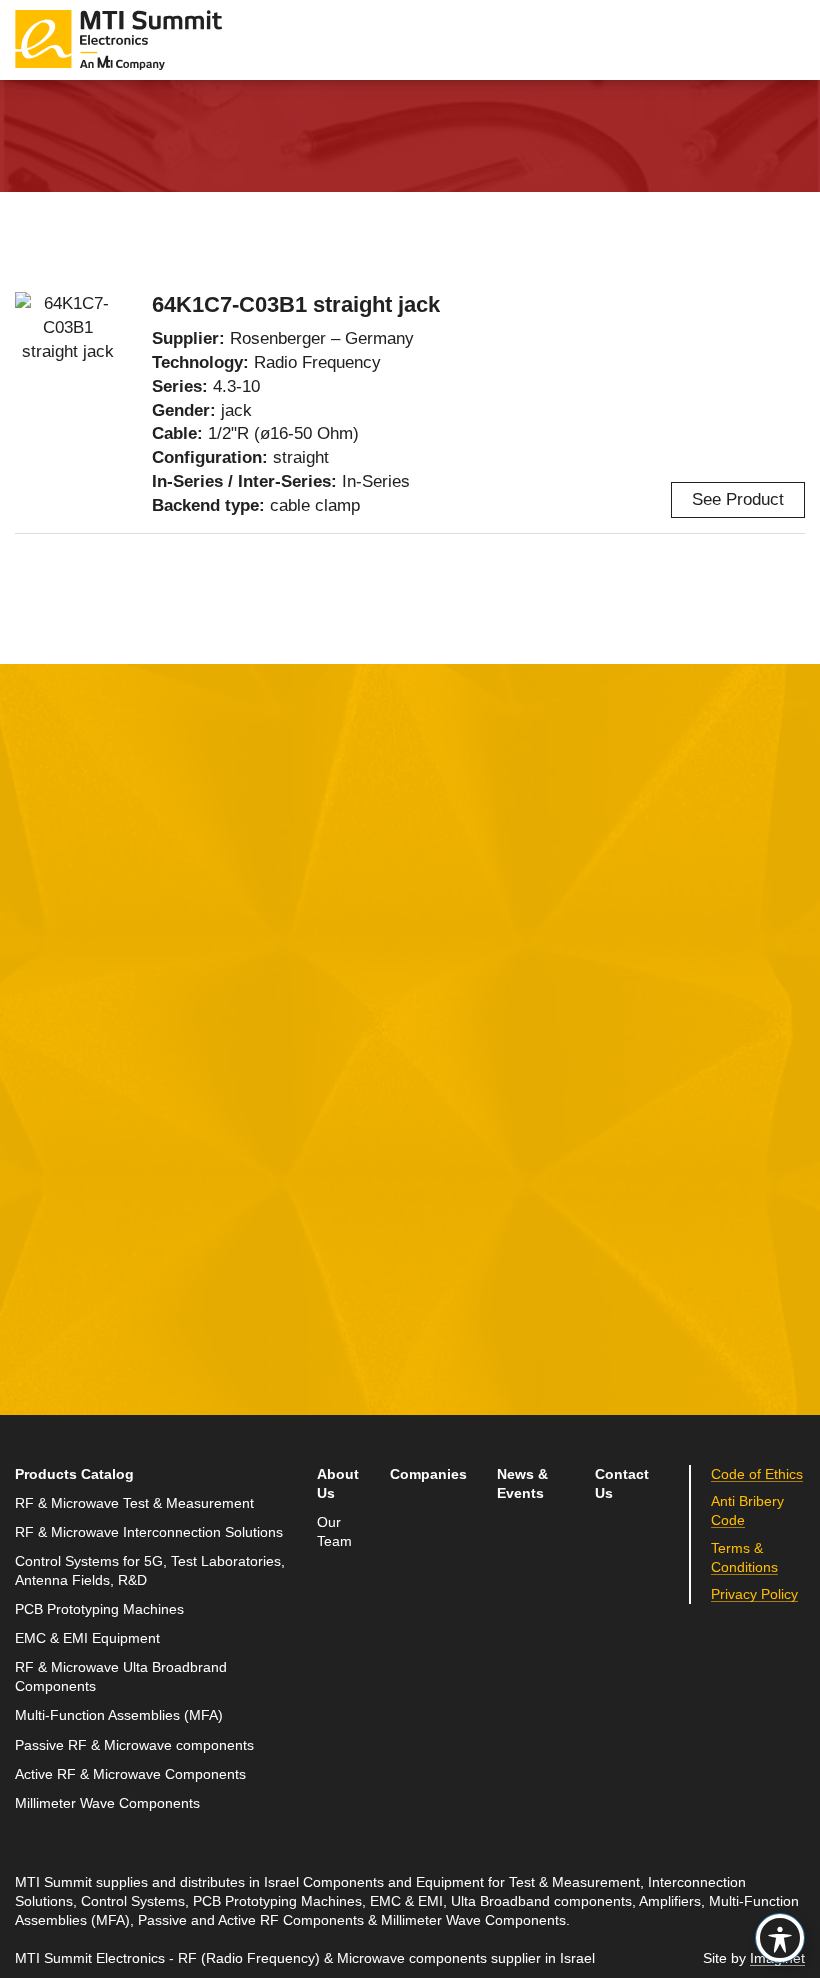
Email (37, 1133)
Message (317, 1040)
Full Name (55, 1040)
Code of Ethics (757, 1474)
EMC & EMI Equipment (87, 1638)
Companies (428, 1474)
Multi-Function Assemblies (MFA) (119, 1715)
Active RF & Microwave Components (130, 1774)
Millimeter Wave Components (107, 1803)
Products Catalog (74, 1474)
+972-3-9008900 (653, 1138)
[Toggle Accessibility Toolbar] (780, 1938)
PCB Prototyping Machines (99, 1609)
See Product (738, 499)
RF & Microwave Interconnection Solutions (149, 1532)
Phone (40, 1225)
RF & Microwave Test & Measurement (134, 1503)
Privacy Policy (198, 1345)
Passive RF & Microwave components (134, 1745)
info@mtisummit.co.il (641, 1186)
